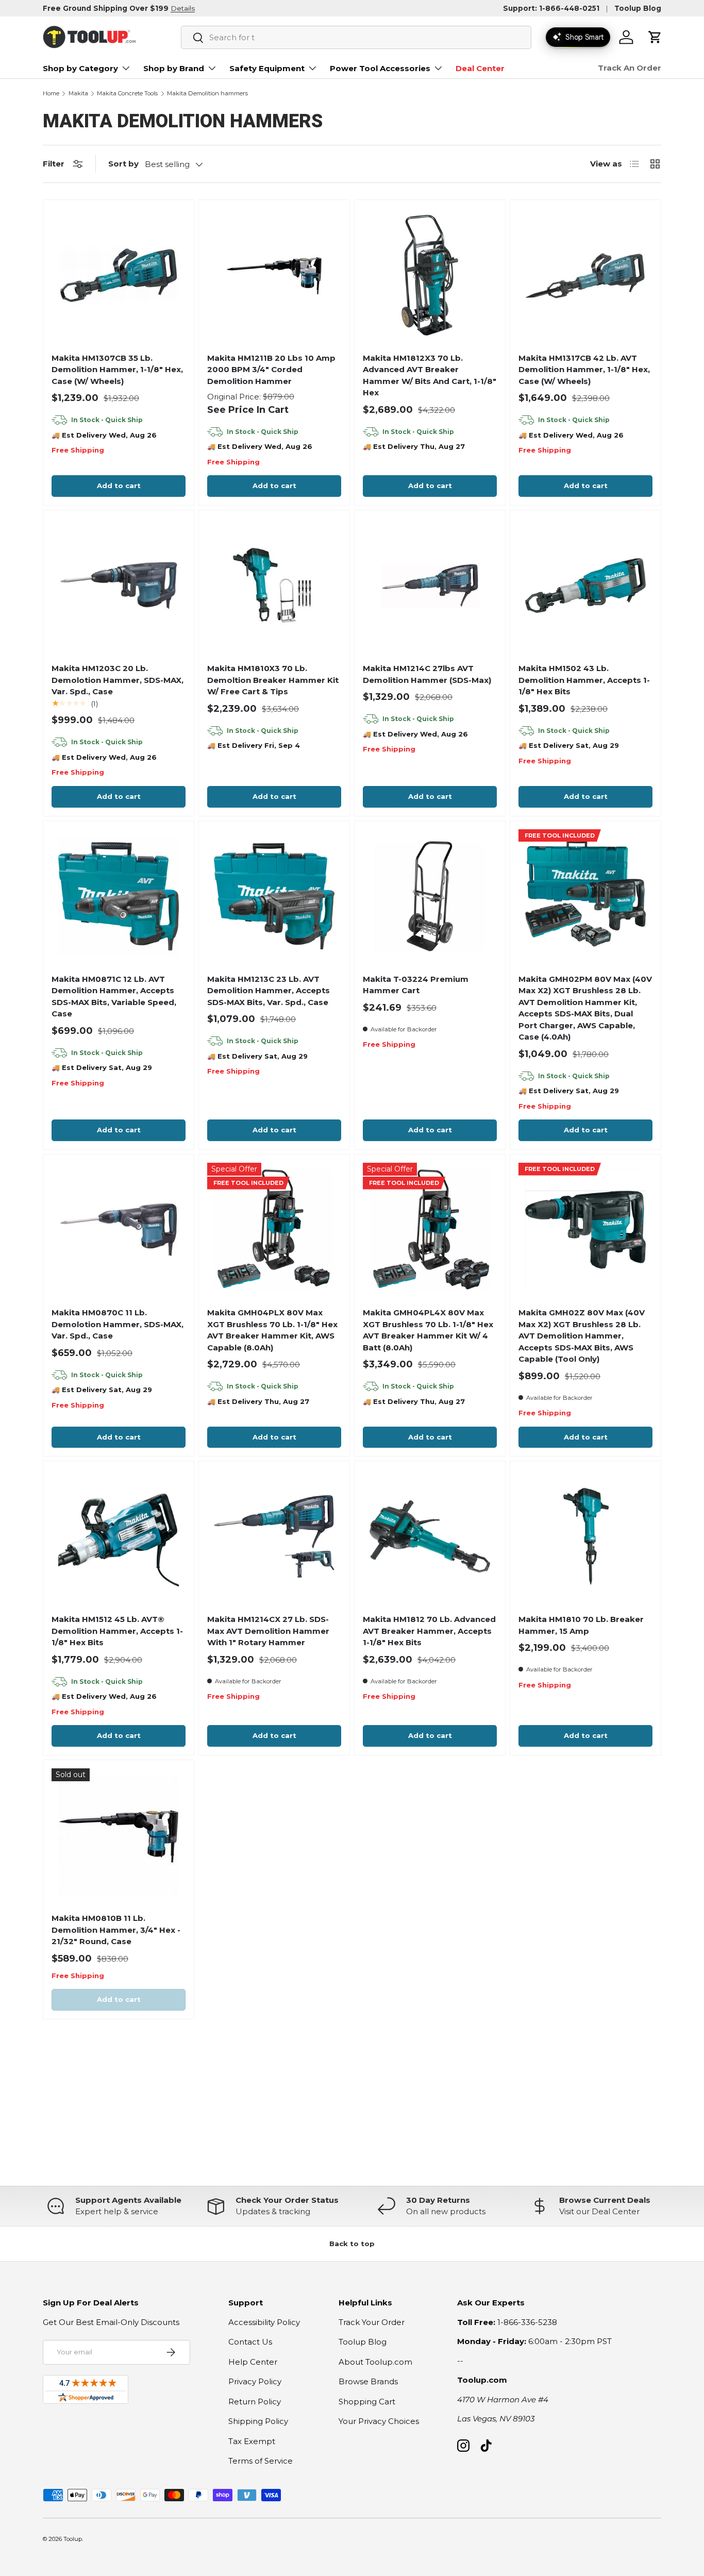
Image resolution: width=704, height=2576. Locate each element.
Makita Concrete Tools (127, 94)
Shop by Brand (174, 68)
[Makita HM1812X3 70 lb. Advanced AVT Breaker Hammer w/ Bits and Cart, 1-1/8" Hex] (430, 275)
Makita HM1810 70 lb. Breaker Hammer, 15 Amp (581, 1625)
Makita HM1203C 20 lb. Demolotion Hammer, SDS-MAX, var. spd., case (118, 680)
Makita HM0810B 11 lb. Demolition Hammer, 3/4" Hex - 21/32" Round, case (116, 1930)
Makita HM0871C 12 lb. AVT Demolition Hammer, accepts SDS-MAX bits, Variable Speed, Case (114, 997)
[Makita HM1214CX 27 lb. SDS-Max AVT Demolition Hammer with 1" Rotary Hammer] (274, 1536)
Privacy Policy (255, 2381)
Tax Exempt (252, 2441)
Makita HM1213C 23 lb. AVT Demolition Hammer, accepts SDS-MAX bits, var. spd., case (269, 991)
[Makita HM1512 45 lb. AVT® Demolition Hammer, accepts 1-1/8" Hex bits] (119, 1536)
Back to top (352, 2244)
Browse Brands (368, 2381)
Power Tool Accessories (380, 68)
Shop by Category (80, 68)
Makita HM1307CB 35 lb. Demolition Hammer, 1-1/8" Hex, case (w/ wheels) (117, 370)
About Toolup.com (375, 2362)
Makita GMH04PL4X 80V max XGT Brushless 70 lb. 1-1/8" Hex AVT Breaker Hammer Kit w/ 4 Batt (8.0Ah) (428, 1330)
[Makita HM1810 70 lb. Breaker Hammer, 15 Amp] (585, 1536)
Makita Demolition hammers (207, 94)
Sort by (123, 164)
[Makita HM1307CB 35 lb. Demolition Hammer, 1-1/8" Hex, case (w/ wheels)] (119, 275)
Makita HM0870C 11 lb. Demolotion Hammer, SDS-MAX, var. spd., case (118, 1324)
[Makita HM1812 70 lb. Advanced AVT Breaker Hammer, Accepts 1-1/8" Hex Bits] (430, 1536)
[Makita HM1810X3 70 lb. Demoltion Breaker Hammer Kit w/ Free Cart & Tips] (274, 586)
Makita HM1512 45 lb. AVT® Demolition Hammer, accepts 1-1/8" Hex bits (117, 1631)
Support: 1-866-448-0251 (551, 8)
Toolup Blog (638, 8)
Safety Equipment (267, 68)
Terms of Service (261, 2461)
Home (51, 94)
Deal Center (480, 68)
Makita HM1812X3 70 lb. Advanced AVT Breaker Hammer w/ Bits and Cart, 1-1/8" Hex (430, 375)
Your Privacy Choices (379, 2421)
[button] (655, 37)
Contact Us (250, 2342)
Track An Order (630, 68)
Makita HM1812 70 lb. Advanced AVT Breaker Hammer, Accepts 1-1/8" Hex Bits (429, 1631)
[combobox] (356, 37)
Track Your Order (372, 2322)
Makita (78, 94)
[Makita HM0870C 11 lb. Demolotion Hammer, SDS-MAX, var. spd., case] (119, 1230)
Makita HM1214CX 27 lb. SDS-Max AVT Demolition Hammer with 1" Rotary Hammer (268, 1631)
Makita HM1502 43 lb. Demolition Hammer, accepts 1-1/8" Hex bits (584, 680)
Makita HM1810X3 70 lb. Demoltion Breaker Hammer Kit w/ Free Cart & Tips (273, 680)
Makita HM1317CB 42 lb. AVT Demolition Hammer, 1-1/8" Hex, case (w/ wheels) (584, 370)
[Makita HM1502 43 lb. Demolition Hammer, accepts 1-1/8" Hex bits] (585, 586)
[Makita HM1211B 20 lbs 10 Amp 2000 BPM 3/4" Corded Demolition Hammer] (274, 275)
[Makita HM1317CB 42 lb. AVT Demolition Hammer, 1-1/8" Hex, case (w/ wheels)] (585, 275)
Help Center (253, 2362)
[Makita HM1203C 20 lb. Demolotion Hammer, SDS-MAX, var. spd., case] (119, 586)
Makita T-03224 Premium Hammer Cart (416, 985)
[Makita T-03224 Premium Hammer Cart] (430, 896)
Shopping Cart (367, 2402)
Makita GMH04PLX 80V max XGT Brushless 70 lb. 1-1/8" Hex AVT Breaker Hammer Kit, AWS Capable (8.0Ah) (272, 1330)
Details (183, 8)
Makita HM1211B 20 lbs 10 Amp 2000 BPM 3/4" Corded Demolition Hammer (271, 370)
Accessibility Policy (264, 2322)
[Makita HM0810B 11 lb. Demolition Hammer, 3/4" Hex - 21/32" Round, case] (119, 1835)
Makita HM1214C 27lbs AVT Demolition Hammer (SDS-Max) (427, 674)
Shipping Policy (258, 2421)
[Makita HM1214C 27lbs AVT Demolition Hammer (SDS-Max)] (430, 586)
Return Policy (255, 2402)
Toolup (73, 2539)
